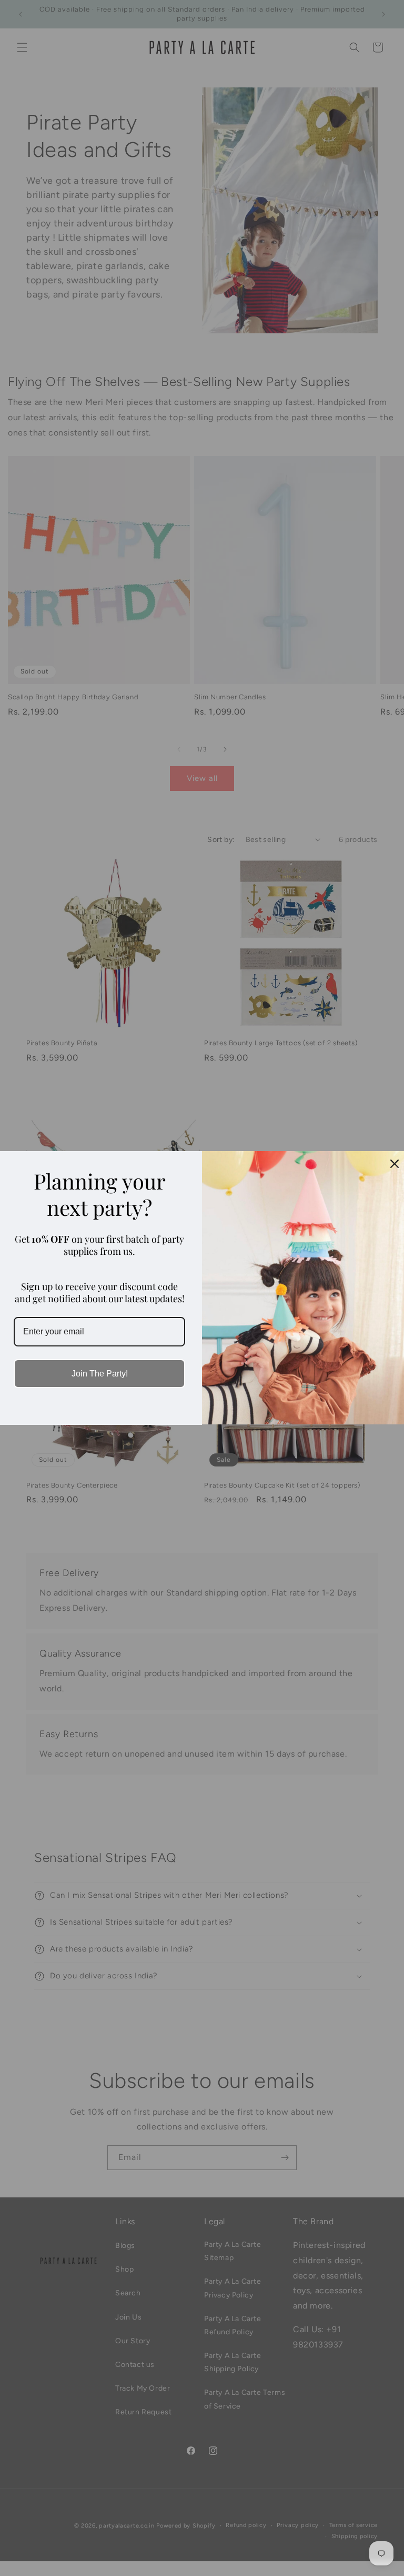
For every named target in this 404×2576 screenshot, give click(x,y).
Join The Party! (100, 1374)
